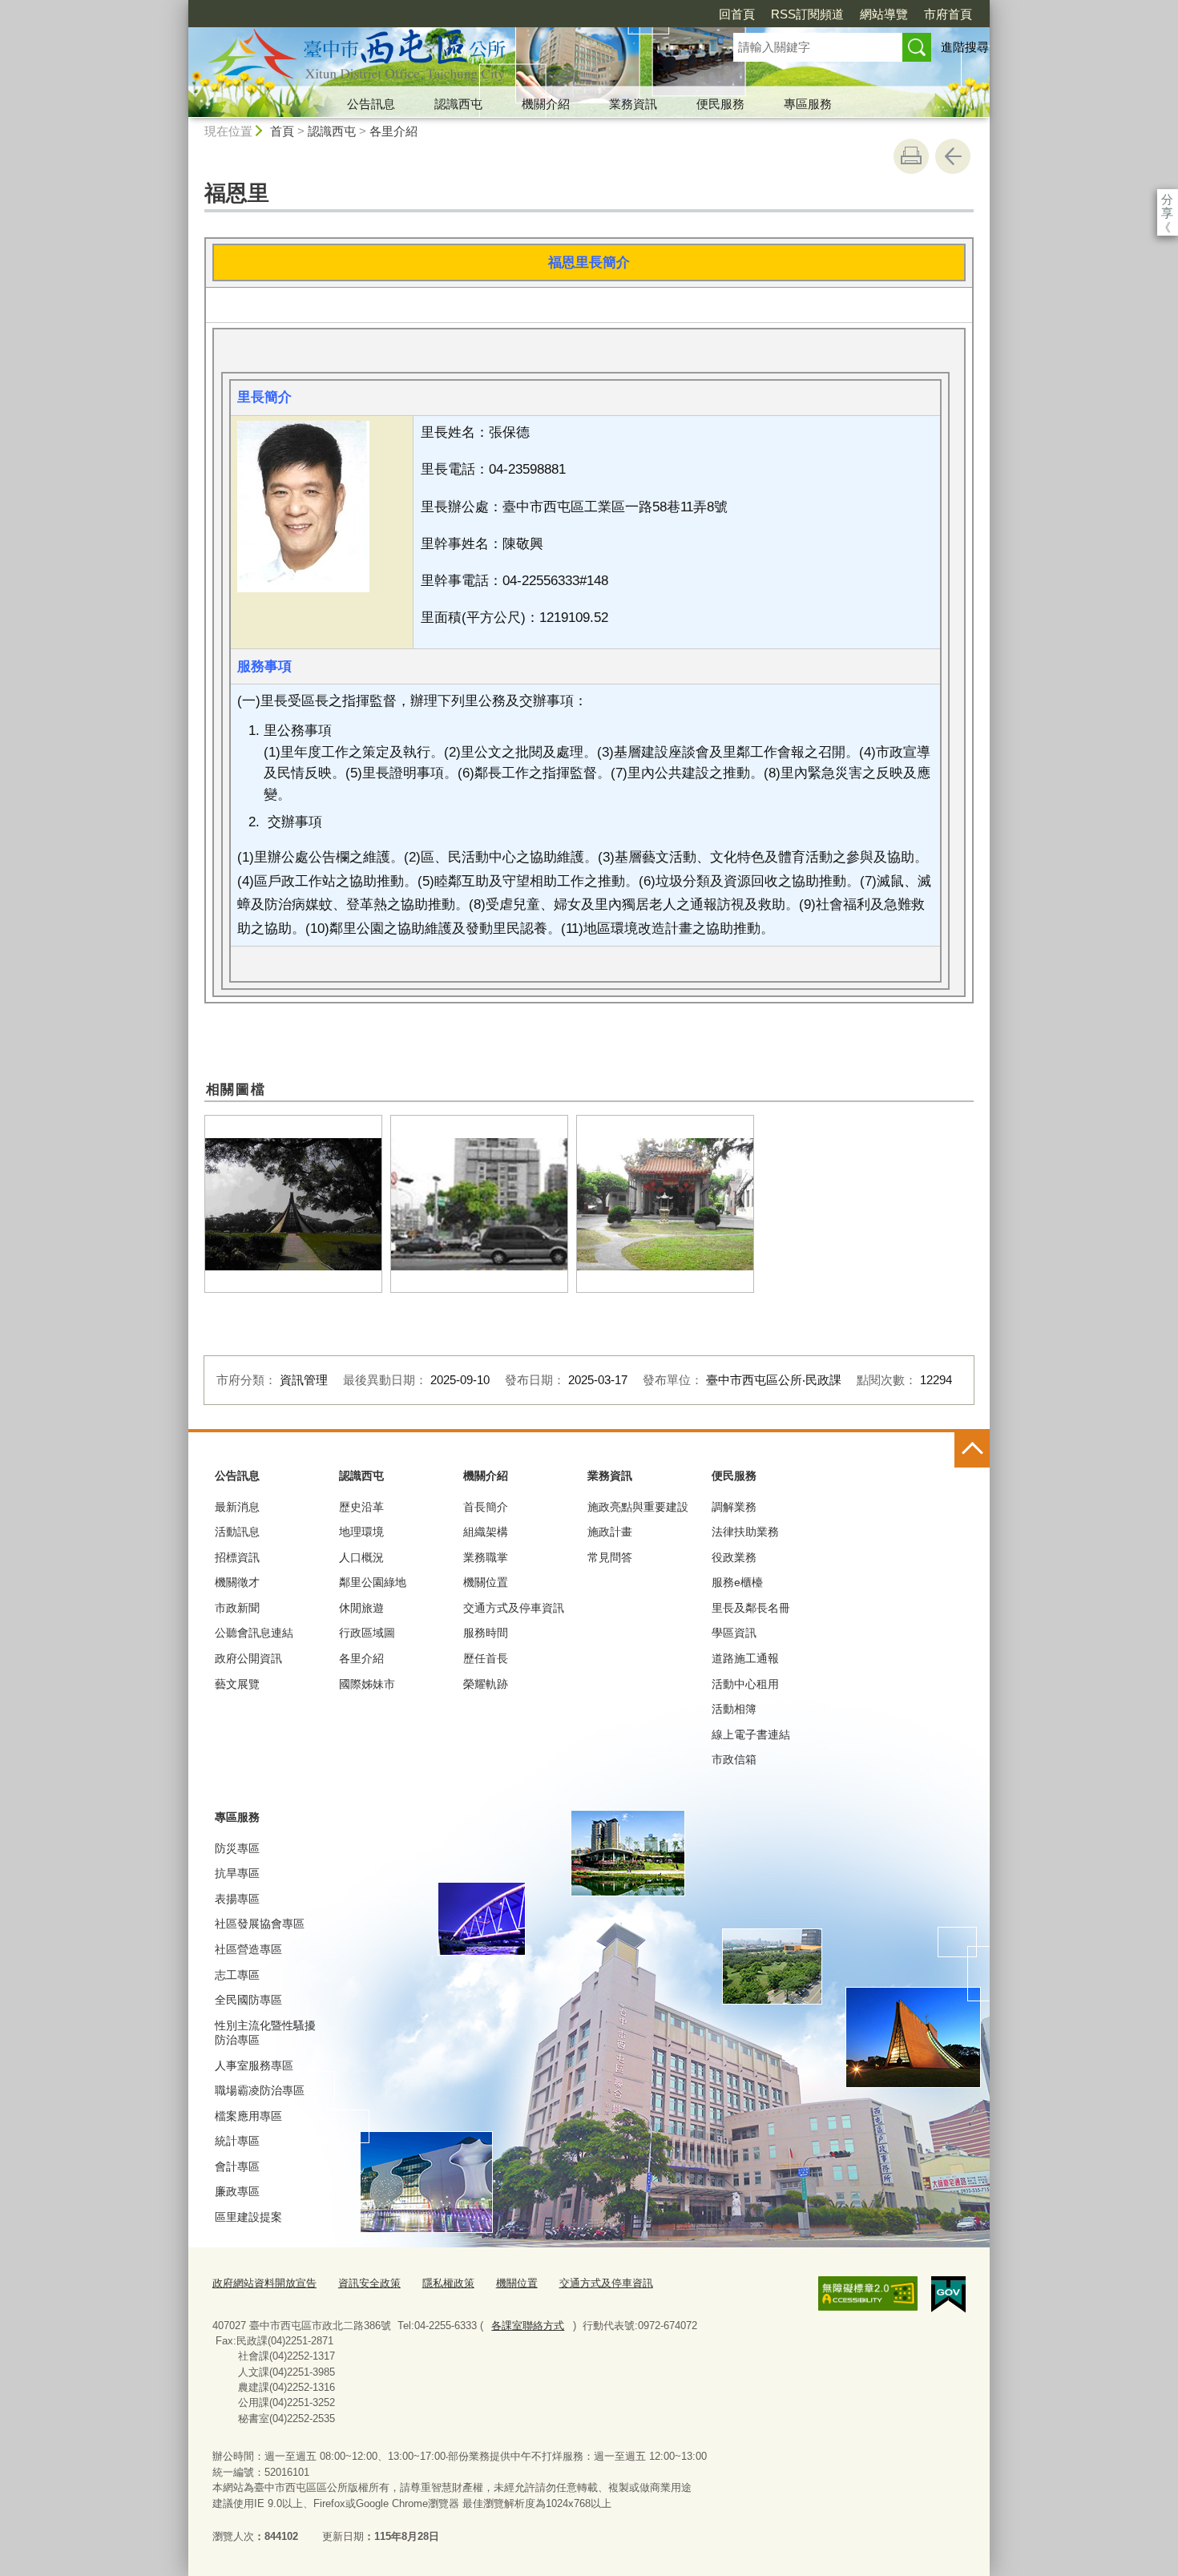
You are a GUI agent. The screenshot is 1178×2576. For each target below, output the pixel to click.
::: (181, 7)
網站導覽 (884, 14)
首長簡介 (486, 1507)
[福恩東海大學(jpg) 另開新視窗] (293, 1204)
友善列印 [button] (911, 156)
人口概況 (361, 1557)
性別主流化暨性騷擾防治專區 (265, 2033)
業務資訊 (633, 104)
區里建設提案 (248, 2217)
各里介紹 (393, 131)
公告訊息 (371, 104)
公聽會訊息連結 (254, 1633)
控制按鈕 (972, 1450)
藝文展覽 (237, 1684)
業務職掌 (486, 1557)
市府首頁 (948, 14)
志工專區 (237, 1975)
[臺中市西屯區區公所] (442, 59)
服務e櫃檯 (737, 1582)
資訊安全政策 (369, 2283)
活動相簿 (734, 1709)
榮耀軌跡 (486, 1684)
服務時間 (486, 1633)
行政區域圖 (367, 1633)
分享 (1167, 199)
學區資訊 (734, 1633)
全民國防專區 (248, 2000)
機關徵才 (237, 1582)
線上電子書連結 (751, 1734)
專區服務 (808, 104)
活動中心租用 (745, 1684)
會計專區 (237, 2166)
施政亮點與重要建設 (638, 1507)
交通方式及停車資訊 (514, 1608)
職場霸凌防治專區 (260, 2090)
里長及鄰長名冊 (751, 1608)
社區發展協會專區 (260, 1924)
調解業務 (734, 1507)
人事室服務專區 (254, 2065)
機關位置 (486, 1582)
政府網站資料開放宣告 (264, 2283)
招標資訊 (237, 1557)
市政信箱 (734, 1759)
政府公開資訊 (248, 1658)
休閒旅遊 (361, 1608)
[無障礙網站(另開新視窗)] (868, 2294)
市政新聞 (237, 1608)
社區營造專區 (248, 1949)
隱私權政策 (448, 2283)
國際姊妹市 (367, 1684)
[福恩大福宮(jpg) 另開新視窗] (665, 1204)
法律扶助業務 (745, 1532)
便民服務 (720, 104)
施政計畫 (610, 1532)
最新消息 (237, 1507)
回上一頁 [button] (953, 156)
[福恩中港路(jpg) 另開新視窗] (479, 1204)
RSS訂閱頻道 (807, 14)
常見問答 (610, 1557)
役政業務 (734, 1557)
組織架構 (486, 1532)
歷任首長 (486, 1658)
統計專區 (237, 2141)
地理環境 (361, 1532)
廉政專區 (237, 2191)
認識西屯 (458, 104)
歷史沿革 (361, 1507)
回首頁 (737, 14)
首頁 (282, 131)
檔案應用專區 (248, 2116)
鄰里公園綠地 (373, 1582)
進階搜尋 (965, 47)
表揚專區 (237, 1899)
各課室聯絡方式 (528, 2326)
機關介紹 (546, 104)
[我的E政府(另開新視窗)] (948, 2295)
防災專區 (237, 1848)
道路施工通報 (745, 1658)
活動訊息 (237, 1532)
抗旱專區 (237, 1873)
